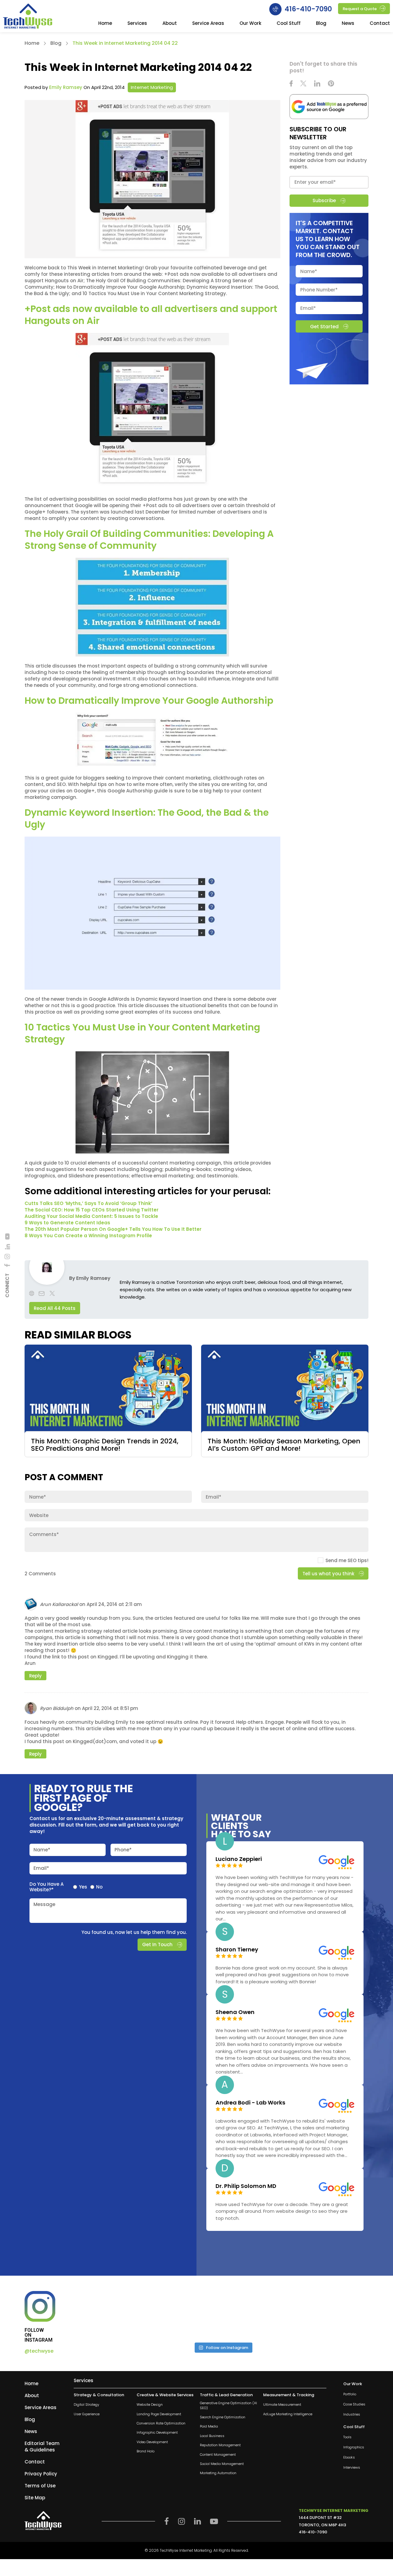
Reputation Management (220, 2445)
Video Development (152, 2442)
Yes (83, 1887)
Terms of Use (40, 2486)
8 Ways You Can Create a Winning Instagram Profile (88, 1236)
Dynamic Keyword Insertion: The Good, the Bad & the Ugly (147, 818)
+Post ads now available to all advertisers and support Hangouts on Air (151, 315)
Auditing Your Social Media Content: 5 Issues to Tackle (91, 1216)
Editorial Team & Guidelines (42, 2447)
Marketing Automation (218, 2473)
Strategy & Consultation (99, 2395)
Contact (380, 24)
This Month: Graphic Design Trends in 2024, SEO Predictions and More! (105, 1445)
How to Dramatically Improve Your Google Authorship (149, 701)
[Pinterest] (331, 84)
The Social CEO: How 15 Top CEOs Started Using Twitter (91, 1210)
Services (137, 24)
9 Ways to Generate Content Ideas (67, 1223)
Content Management (218, 2455)
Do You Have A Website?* (47, 1887)
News (348, 24)
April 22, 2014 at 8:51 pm (110, 1709)
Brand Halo (146, 2451)
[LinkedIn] (7, 1247)
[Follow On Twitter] (303, 84)
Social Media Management (222, 2464)
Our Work (250, 24)
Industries (352, 2414)
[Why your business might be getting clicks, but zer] (259, 2314)
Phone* (123, 1850)
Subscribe (324, 200)
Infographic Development (157, 2433)
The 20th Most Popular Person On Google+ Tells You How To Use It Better (113, 1229)
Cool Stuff (289, 24)
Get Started (324, 326)
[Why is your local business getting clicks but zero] (333, 2314)
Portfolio (350, 2394)
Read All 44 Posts (55, 1308)
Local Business (212, 2436)
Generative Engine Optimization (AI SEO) (228, 2405)
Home (105, 24)
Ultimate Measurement (282, 2405)
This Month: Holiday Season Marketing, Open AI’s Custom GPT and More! (284, 1445)
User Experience (87, 2414)
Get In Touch (157, 1945)
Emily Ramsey (66, 87)
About (170, 24)
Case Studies (354, 2404)
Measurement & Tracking (289, 2395)
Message (44, 1904)
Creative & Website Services (165, 2395)
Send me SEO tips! (347, 1561)
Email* (41, 1868)
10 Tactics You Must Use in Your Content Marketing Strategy (142, 1033)
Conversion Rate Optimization (161, 2423)
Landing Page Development (159, 2414)
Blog (321, 24)
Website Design (150, 2405)
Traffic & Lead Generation (226, 2395)
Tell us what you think (328, 1574)
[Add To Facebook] (7, 1265)
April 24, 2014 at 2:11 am (114, 1605)
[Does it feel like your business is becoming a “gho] (186, 2314)
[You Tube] (7, 1236)
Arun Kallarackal (59, 1605)
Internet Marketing (152, 87)
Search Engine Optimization (223, 2417)
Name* (42, 1850)
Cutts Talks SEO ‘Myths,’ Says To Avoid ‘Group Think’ (88, 1203)
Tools (347, 2437)
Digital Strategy (86, 2405)
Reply (35, 1676)
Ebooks (349, 2457)
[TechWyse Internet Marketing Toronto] (28, 17)
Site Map (35, 2498)
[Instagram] (7, 1256)
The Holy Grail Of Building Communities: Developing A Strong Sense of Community (149, 540)
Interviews (352, 2468)
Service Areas (208, 24)
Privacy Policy (41, 2474)
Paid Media (209, 2426)
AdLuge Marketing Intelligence (288, 2414)
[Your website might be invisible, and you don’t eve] (112, 2314)
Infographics (354, 2447)
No (99, 1887)
